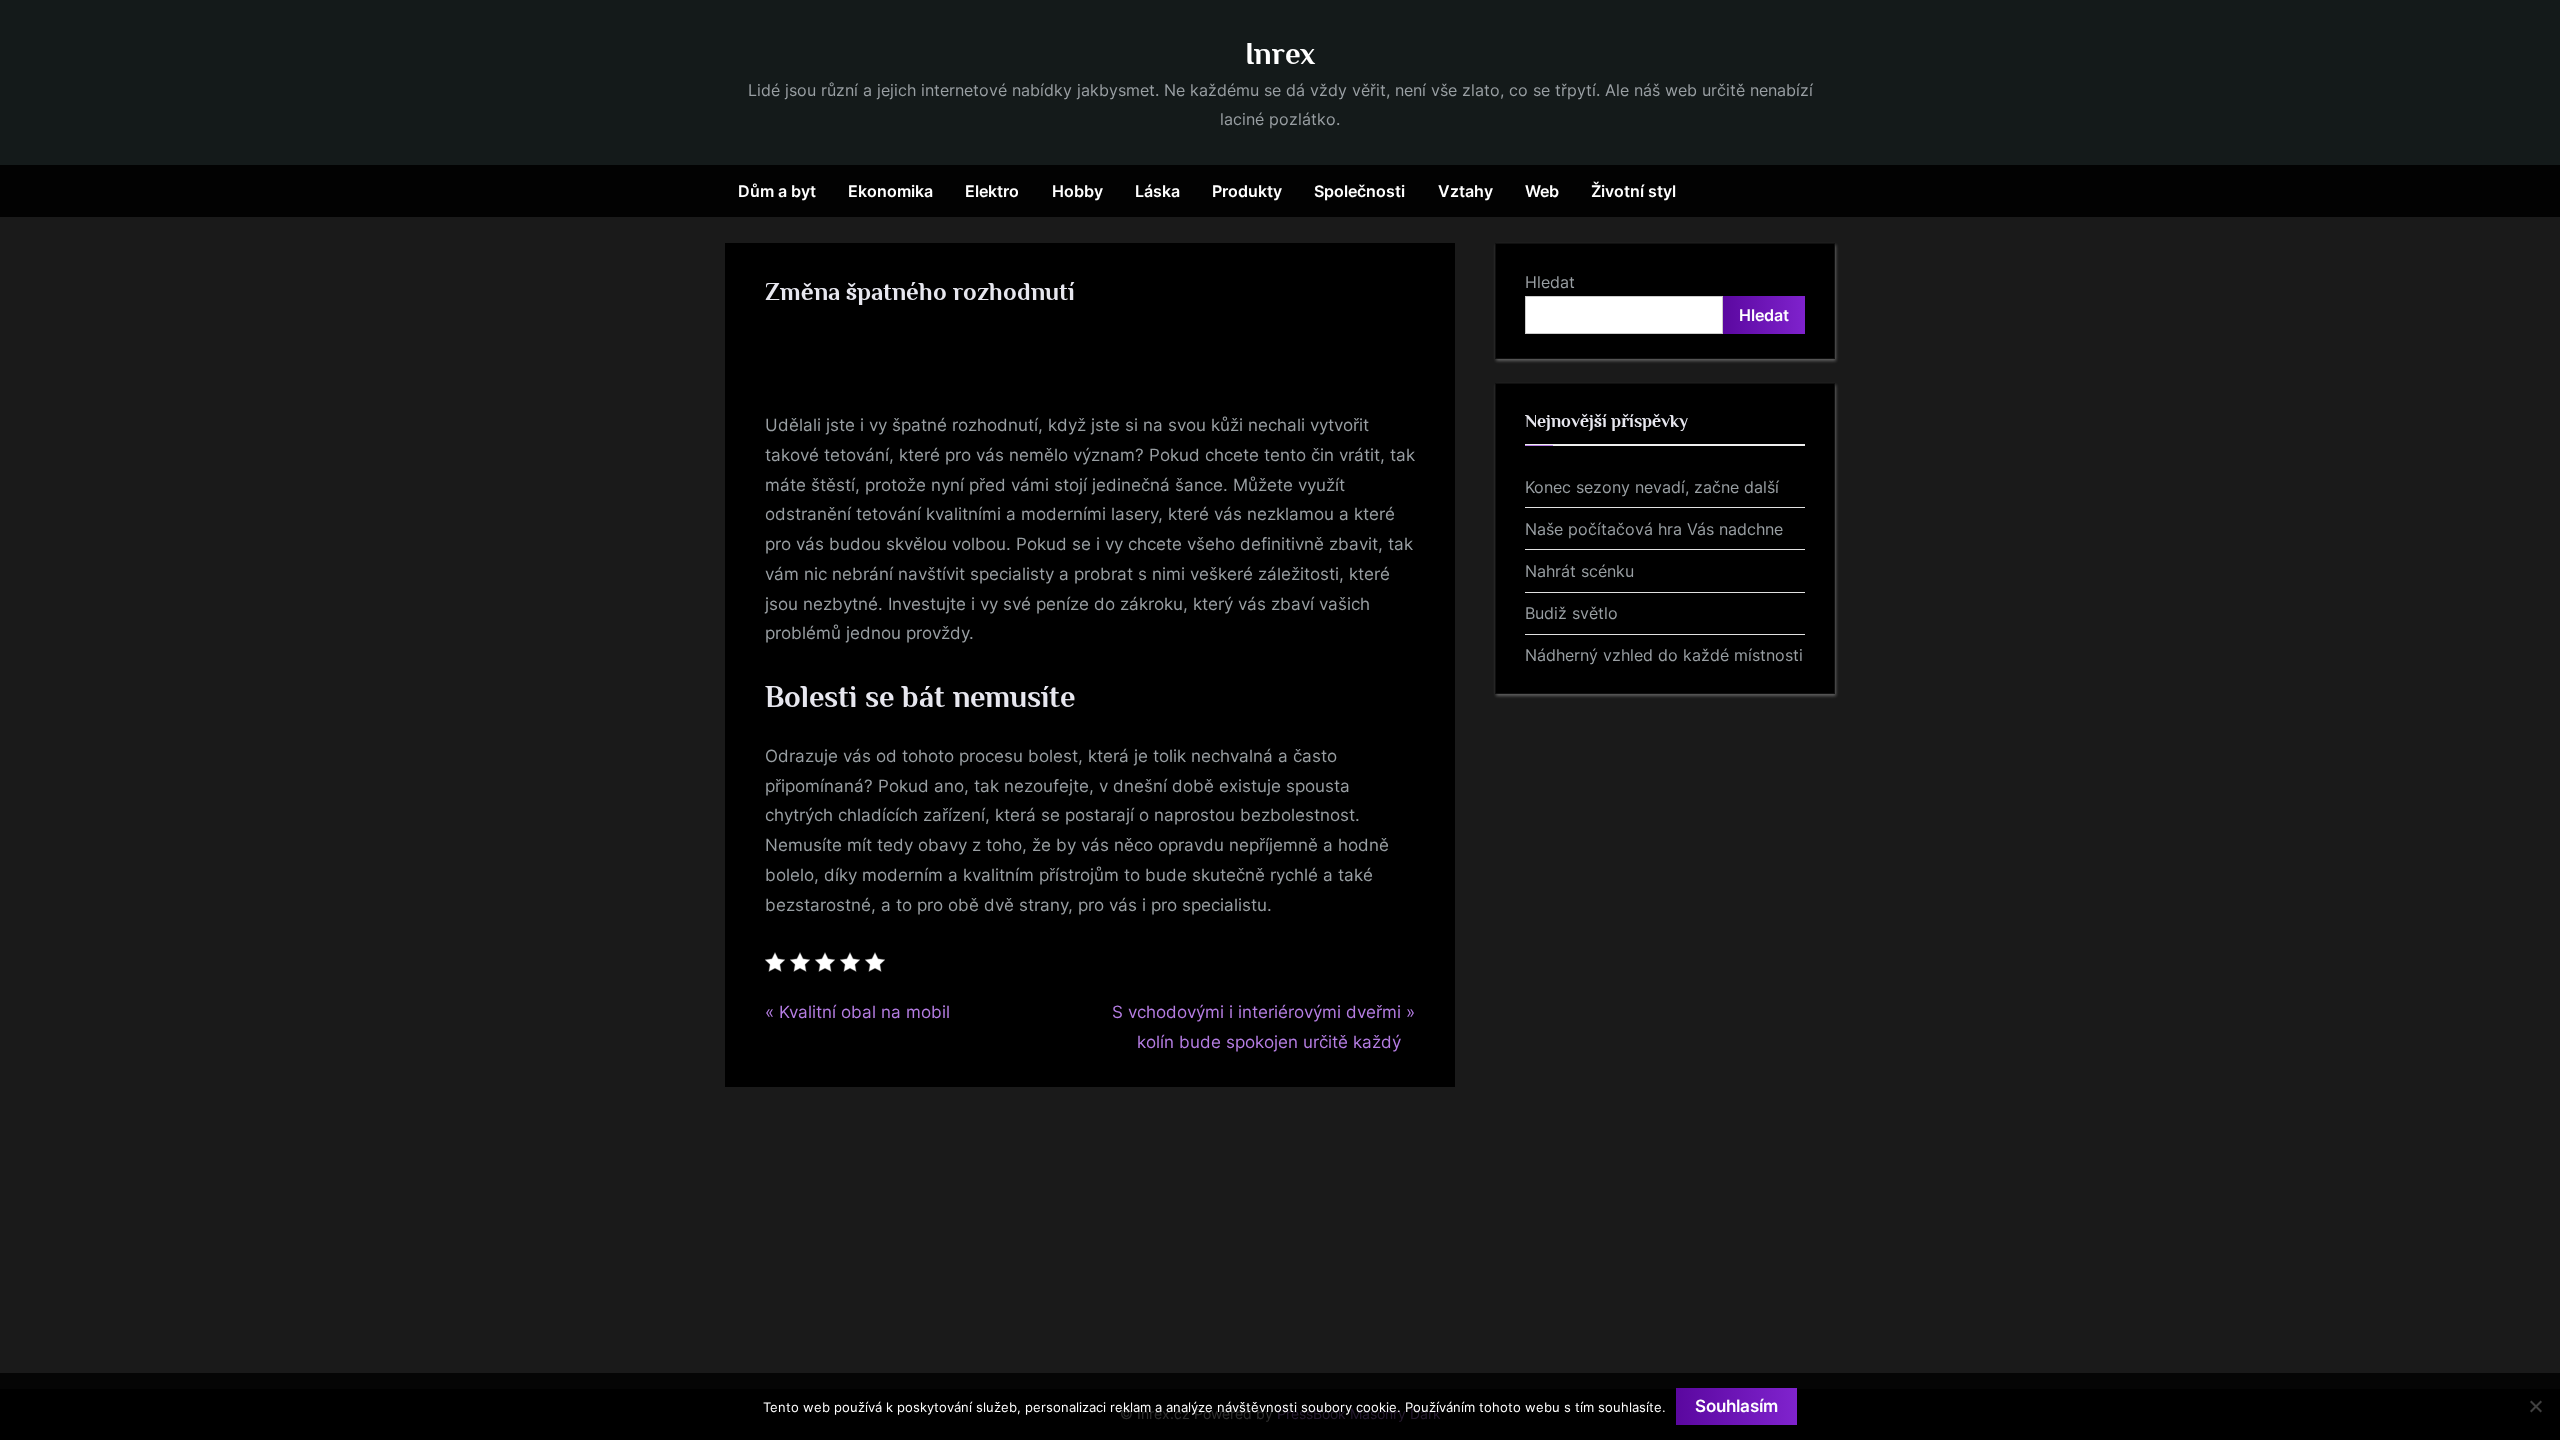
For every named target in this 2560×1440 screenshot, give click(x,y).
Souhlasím (1736, 1406)
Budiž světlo (1571, 613)
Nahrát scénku (1579, 571)
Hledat (1550, 282)
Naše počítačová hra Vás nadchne (1654, 529)
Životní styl (1633, 191)
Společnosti (1359, 191)
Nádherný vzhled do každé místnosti (1664, 655)
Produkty (1247, 191)
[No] (2535, 1406)
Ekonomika (890, 191)
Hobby (1077, 191)
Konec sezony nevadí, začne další (1652, 487)
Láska (1157, 191)
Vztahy (1465, 191)
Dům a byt (777, 191)
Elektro (992, 191)
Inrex (1280, 53)
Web (1542, 191)
